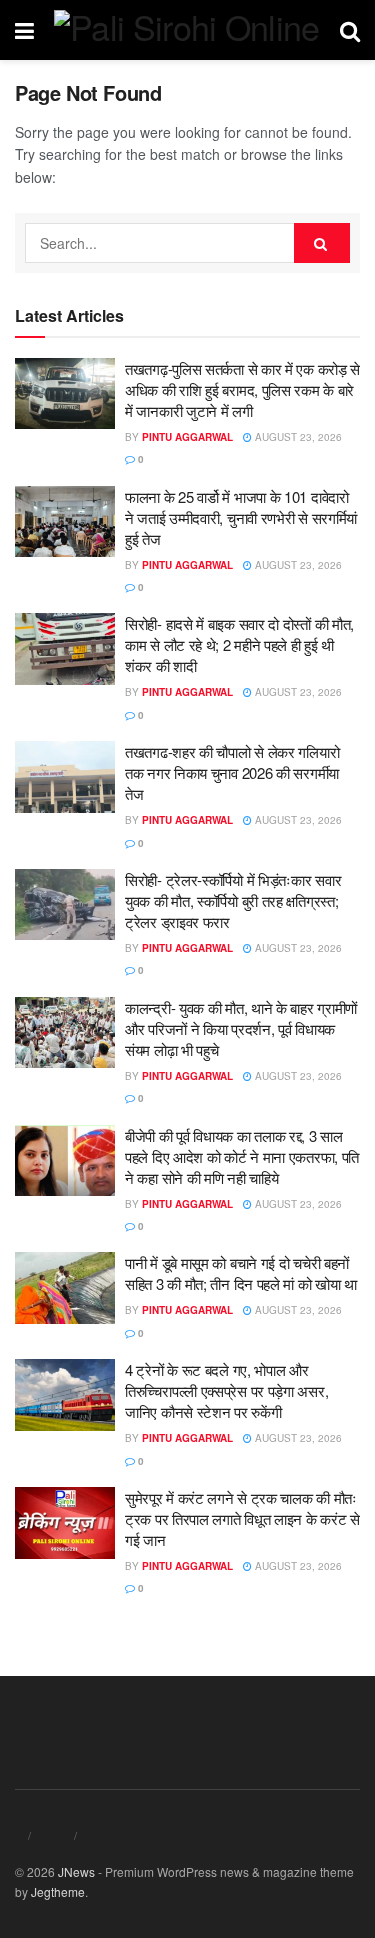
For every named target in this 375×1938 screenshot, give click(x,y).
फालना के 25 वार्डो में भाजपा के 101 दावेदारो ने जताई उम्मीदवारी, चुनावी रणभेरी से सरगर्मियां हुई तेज (241, 517)
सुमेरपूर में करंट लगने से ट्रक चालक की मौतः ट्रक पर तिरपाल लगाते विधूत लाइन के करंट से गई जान (242, 1518)
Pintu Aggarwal (187, 437)
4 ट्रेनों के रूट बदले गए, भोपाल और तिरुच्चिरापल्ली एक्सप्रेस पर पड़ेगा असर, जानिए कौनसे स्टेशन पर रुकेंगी (226, 1390)
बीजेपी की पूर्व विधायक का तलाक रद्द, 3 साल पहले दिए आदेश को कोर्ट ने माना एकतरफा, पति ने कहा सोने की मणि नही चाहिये (242, 1156)
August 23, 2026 (297, 437)
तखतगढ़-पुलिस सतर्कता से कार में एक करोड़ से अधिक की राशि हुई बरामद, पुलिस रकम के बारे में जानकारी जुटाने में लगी (242, 389)
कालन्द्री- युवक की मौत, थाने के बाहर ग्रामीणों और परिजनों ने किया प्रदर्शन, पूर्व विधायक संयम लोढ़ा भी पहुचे (241, 1028)
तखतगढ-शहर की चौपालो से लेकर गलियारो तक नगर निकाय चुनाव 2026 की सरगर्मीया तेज (232, 772)
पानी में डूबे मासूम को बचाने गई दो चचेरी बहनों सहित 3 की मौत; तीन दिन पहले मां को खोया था (241, 1273)
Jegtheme (58, 1891)
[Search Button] (322, 243)
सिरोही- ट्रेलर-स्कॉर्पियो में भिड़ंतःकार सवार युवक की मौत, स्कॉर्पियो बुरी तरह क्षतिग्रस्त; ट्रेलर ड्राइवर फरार (233, 900)
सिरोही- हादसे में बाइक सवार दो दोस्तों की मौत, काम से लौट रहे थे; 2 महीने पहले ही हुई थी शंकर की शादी (239, 644)
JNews (76, 1871)
